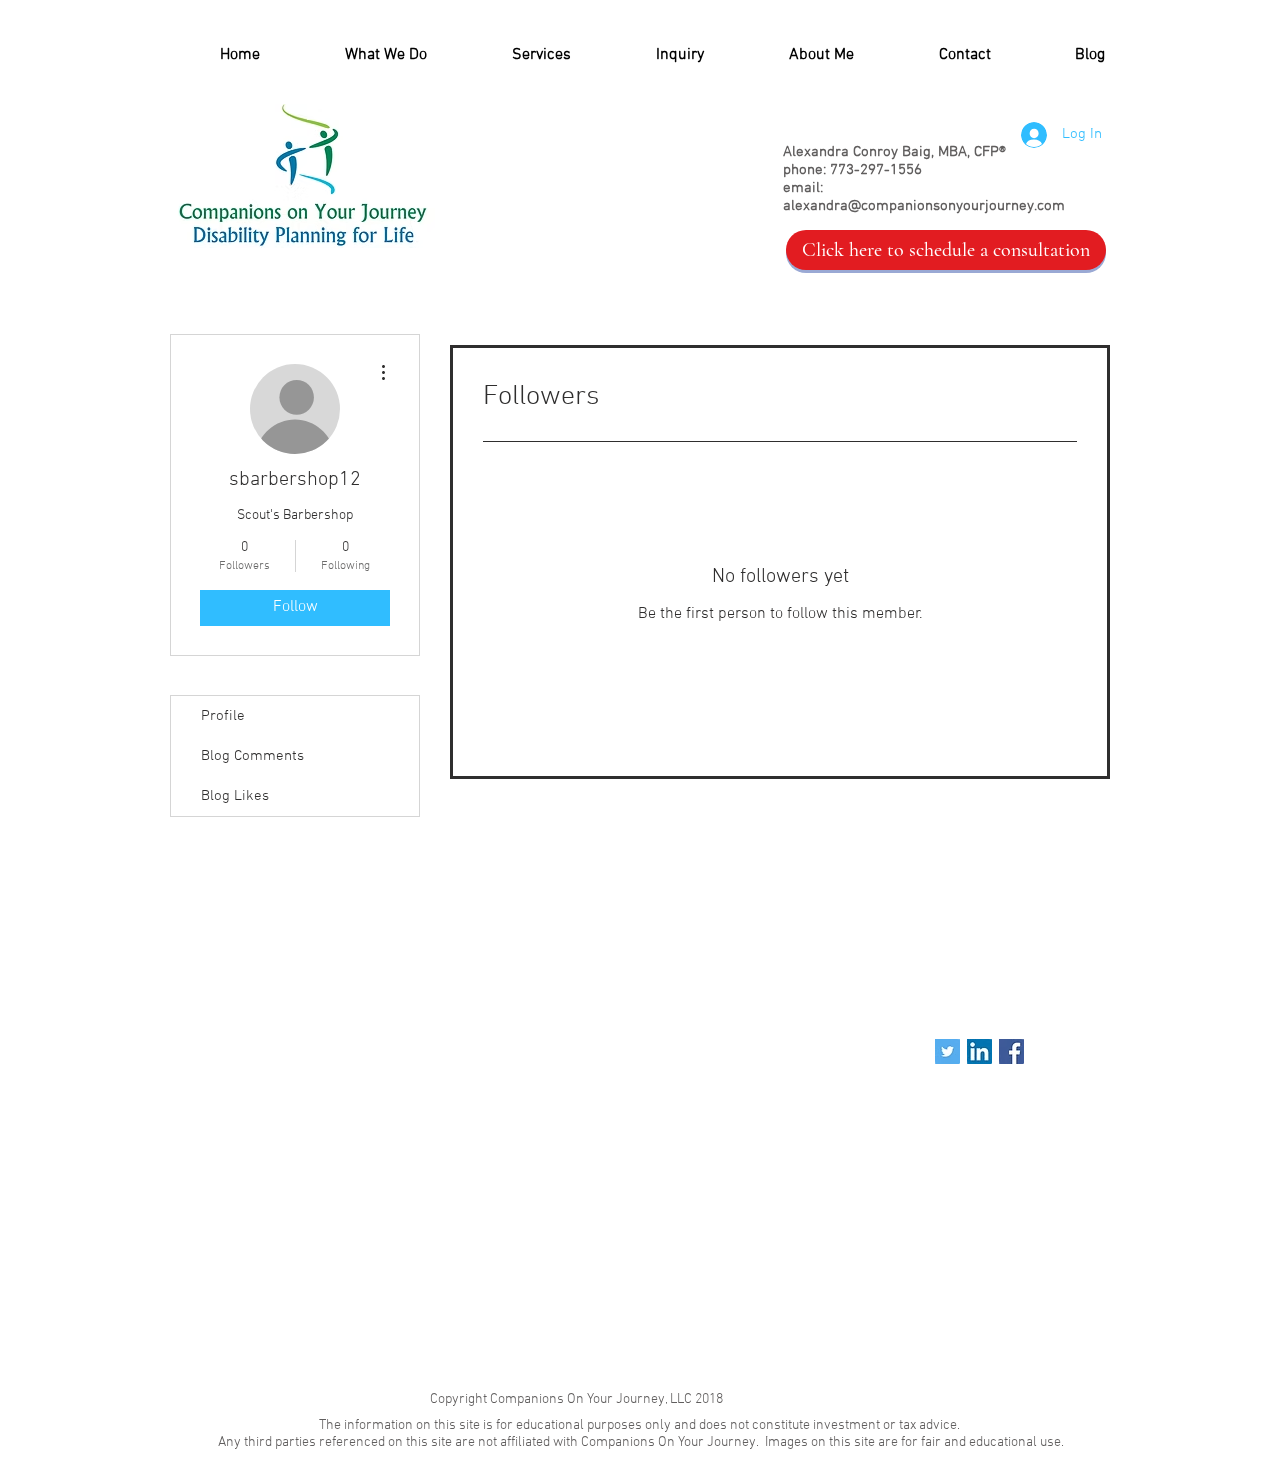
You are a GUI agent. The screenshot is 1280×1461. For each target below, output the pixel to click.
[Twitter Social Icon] (947, 1051)
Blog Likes (235, 796)
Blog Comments (252, 756)
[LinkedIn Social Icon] (979, 1051)
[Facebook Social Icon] (1011, 1051)
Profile (223, 716)
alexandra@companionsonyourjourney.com (924, 206)
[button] (514, 55)
